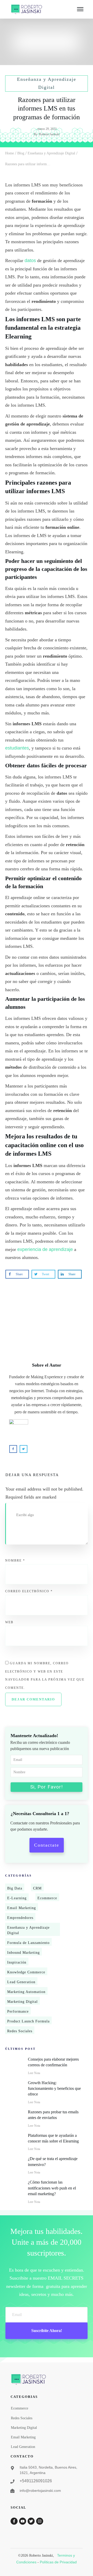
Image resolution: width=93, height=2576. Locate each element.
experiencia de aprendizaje (45, 1249)
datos (30, 261)
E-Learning (17, 1898)
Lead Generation (21, 1982)
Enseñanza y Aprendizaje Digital (28, 1930)
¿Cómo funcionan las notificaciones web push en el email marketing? (52, 2188)
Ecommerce (47, 1898)
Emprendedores (20, 1918)
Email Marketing (22, 1908)
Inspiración (17, 1962)
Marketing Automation (26, 1992)
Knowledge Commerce (26, 1972)
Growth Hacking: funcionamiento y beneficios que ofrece (54, 2089)
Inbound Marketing (24, 1953)
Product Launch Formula (28, 2021)
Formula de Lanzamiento (28, 1943)
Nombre (15, 1561)
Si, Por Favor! (47, 1787)
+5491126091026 (36, 2481)
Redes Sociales (20, 2031)
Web (9, 1622)
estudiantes (17, 748)
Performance (18, 2011)
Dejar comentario (33, 1699)
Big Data (15, 1888)
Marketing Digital (22, 2002)
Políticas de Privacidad (58, 2562)
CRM (37, 1888)
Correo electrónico (29, 1591)
